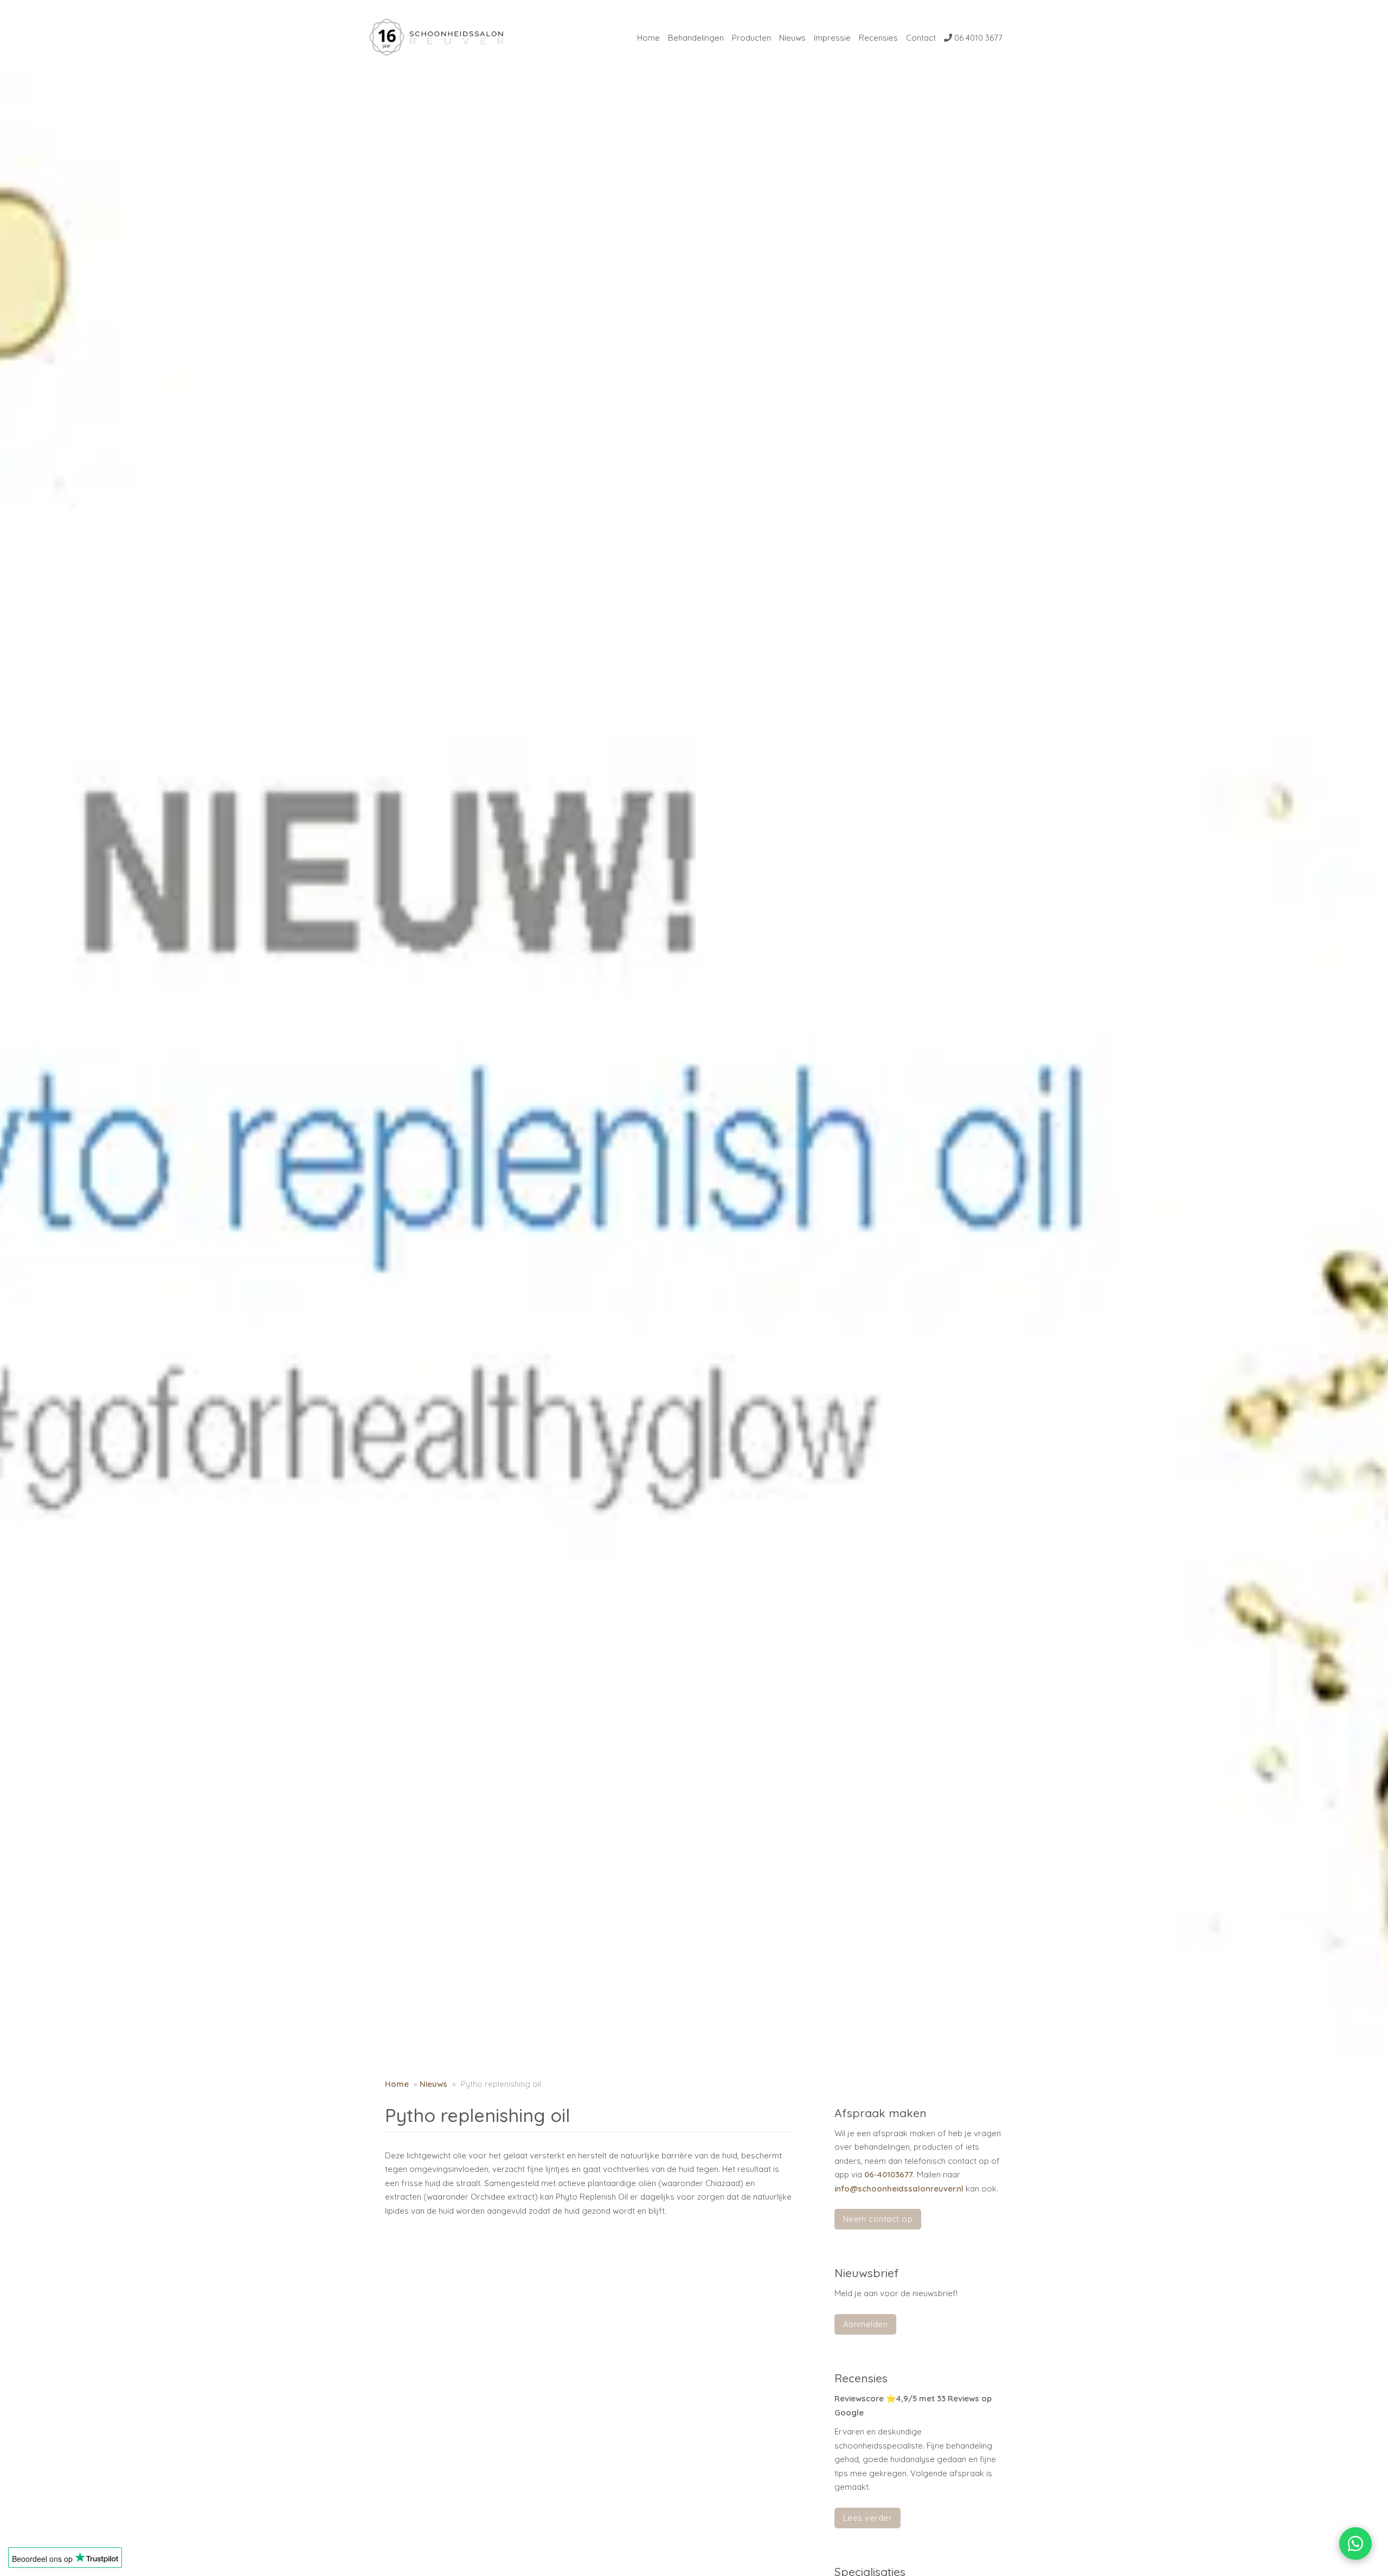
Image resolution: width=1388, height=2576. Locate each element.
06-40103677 (889, 2174)
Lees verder (868, 2518)
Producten (751, 38)
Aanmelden (866, 2324)
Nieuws (792, 38)
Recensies (878, 38)
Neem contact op (878, 2219)
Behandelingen (696, 38)
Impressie (832, 38)
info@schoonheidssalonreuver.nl (899, 2189)
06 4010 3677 (977, 38)
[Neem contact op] (1355, 2543)
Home (648, 38)
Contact (921, 38)
